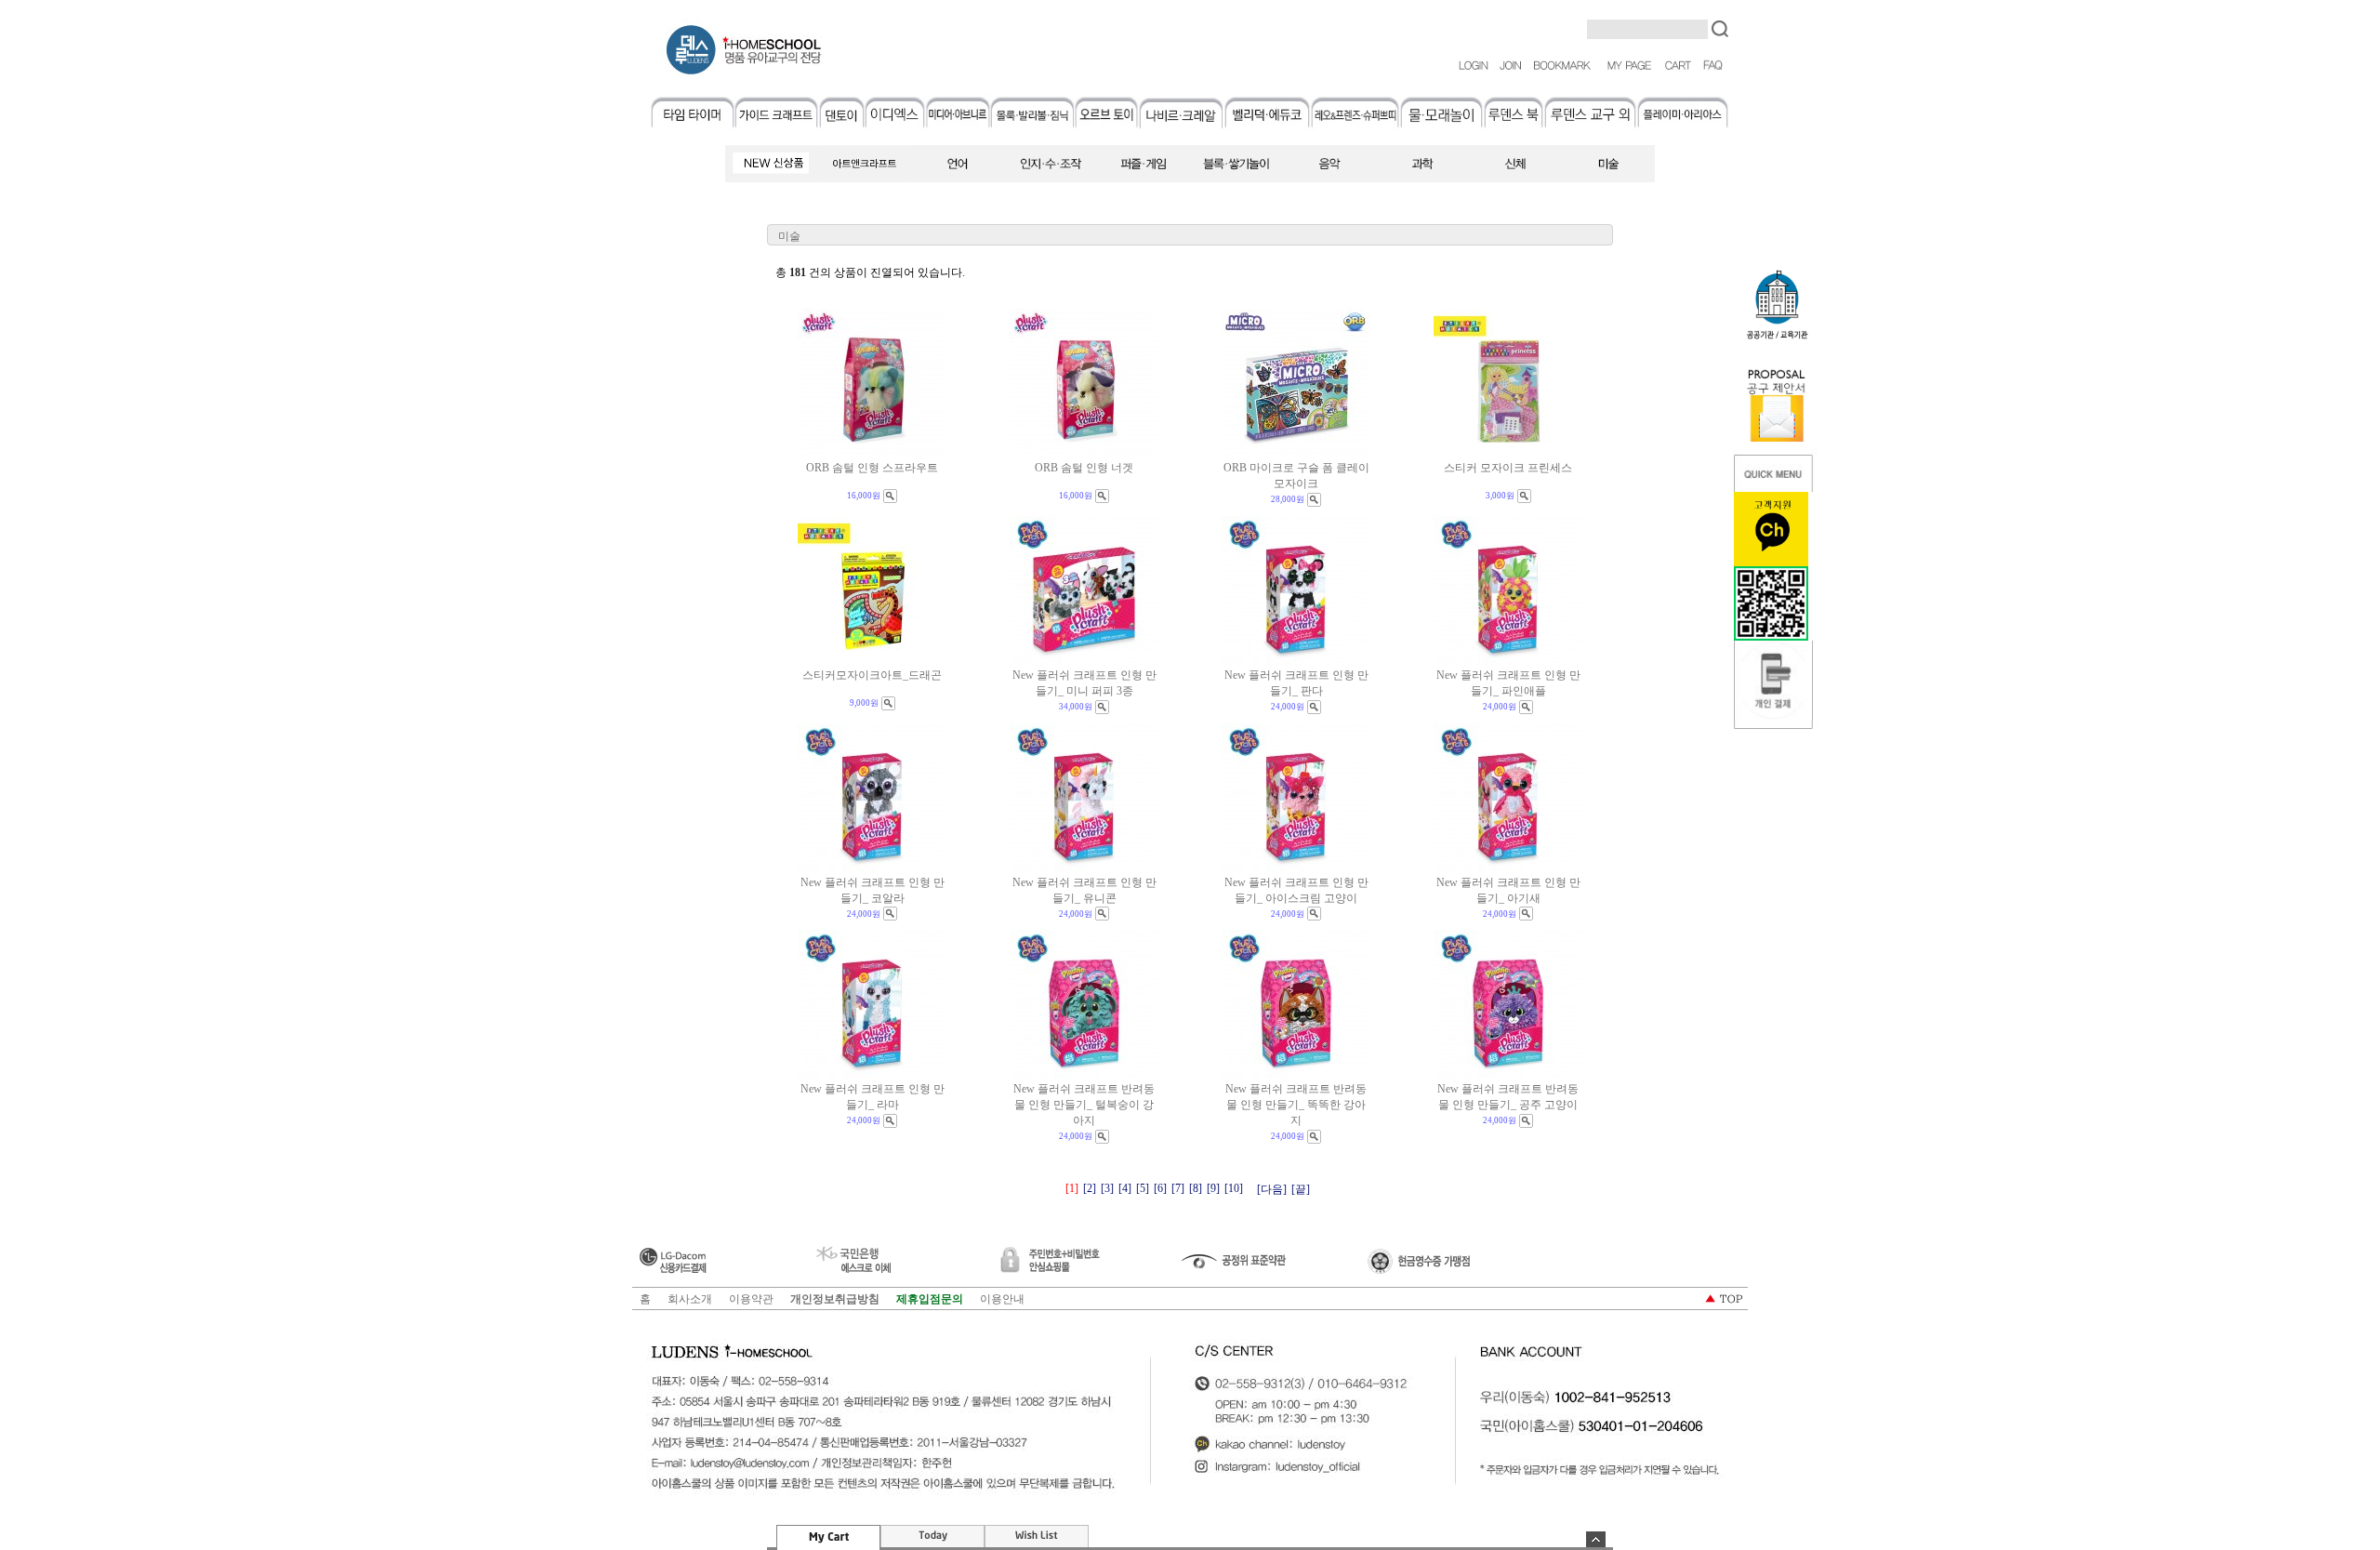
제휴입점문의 (930, 1299)
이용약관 (751, 1299)
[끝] (1301, 1189)
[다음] (1272, 1189)
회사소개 (690, 1299)
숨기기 (1596, 1539)
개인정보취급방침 (835, 1299)
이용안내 (1002, 1299)
